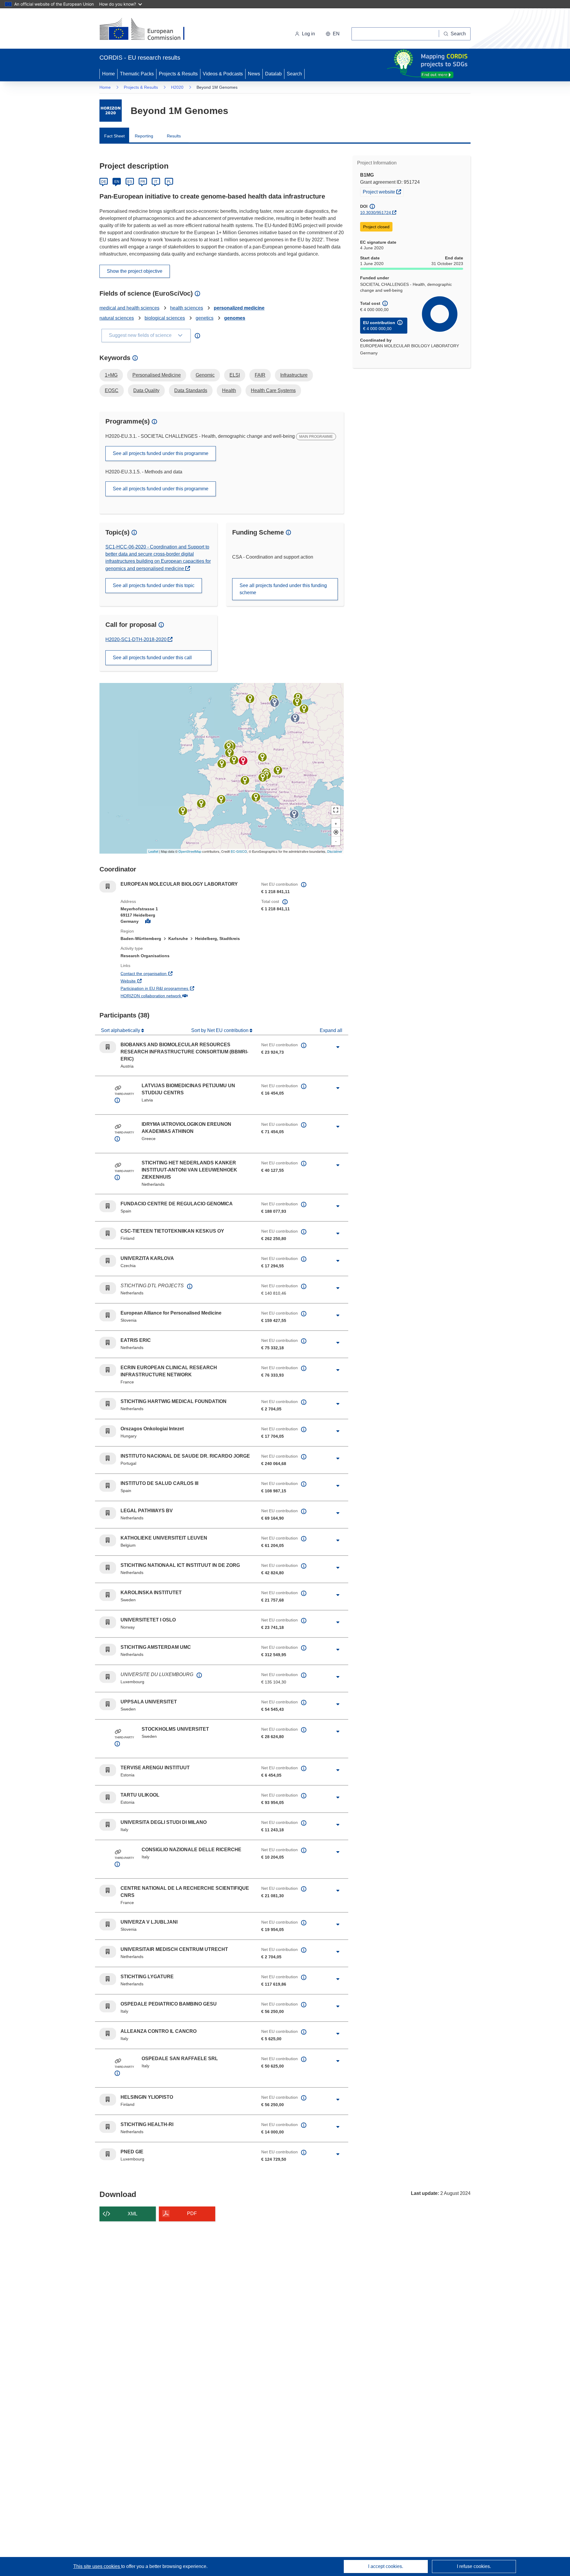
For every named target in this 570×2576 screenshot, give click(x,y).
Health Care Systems (273, 390)
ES (130, 182)
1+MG (111, 375)
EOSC (112, 390)
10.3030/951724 (376, 213)
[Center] (336, 832)
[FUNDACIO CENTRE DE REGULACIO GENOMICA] (221, 799)
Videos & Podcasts (223, 74)
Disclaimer (335, 851)
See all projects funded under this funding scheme (283, 589)
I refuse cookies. (474, 2566)
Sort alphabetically (121, 1030)
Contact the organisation (166, 973)
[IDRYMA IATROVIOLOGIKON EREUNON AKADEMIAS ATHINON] (294, 814)
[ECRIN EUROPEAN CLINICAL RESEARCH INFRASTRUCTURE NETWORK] (222, 764)
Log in (308, 34)
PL (169, 182)
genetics (205, 318)
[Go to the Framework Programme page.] (111, 111)
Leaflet (153, 851)
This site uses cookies (97, 2566)
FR (143, 182)
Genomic (205, 375)
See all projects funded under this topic (154, 585)
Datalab (273, 74)
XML (133, 2214)
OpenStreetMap (190, 851)
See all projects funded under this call (152, 658)
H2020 (177, 87)
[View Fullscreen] (336, 810)
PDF (192, 2213)
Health (229, 390)
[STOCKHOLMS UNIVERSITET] (275, 703)
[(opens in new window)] (147, 30)
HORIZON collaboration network (173, 996)
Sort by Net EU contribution (220, 1030)
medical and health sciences (129, 308)
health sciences (187, 308)
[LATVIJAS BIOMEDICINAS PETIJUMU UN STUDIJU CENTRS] (295, 718)
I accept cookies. (386, 2566)
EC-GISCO (239, 851)
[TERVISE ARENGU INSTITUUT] (297, 702)
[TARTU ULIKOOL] (304, 709)
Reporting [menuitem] (144, 136)
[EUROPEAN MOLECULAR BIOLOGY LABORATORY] (243, 761)
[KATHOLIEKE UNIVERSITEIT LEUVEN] (229, 753)
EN (117, 182)
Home (109, 74)
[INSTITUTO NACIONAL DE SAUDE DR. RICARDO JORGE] (183, 811)
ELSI (235, 375)
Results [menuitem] (174, 136)
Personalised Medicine (157, 375)
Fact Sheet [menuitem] (114, 136)
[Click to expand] (338, 1047)
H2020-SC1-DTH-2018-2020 (137, 639)
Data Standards (191, 390)
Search (294, 74)
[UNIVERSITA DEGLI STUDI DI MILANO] (245, 780)
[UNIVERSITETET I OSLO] (250, 699)
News (254, 74)
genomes (235, 318)
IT (156, 182)
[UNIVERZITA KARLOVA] (262, 757)
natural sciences (117, 318)
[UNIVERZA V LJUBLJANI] (263, 777)
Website (150, 981)
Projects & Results (178, 74)
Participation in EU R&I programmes (176, 988)
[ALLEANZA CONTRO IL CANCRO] (256, 797)
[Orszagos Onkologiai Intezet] (278, 770)
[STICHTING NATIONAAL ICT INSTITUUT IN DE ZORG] (229, 746)
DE (104, 182)
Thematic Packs (137, 74)
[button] (333, 34)
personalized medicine (239, 308)
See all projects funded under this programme (161, 453)
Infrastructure (294, 375)
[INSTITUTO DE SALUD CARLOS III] (201, 803)
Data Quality (146, 390)
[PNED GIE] (234, 760)
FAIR (260, 375)
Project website (383, 192)
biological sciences (165, 318)
